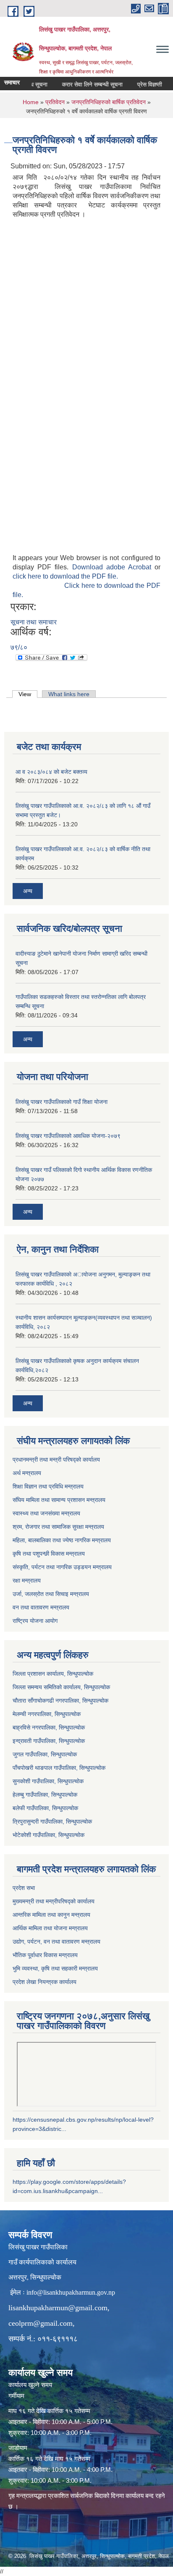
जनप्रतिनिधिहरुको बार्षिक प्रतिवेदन (109, 102)
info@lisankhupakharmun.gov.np (71, 2292)
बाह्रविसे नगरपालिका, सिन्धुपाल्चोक (49, 1727)
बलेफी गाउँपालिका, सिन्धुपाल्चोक (45, 1808)
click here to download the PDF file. (65, 576)
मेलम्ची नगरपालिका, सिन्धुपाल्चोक (47, 1714)
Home (31, 102)
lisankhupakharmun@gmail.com (58, 2308)
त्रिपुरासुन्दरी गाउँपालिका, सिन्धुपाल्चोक (52, 1821)
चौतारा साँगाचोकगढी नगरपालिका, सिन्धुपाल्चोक (60, 1701)
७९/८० (19, 647)
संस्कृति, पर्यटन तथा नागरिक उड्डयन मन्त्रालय (62, 1567)
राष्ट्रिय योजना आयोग (35, 1621)
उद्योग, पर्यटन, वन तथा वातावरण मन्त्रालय (56, 1942)
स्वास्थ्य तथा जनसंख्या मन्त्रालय (46, 1513)
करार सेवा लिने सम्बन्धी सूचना (82, 84)
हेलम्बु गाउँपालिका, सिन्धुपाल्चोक (45, 1795)
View (28, 694)
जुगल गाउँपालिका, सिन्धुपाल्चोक (45, 1754)
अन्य (28, 891)
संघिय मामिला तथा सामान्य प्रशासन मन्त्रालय (59, 1500)
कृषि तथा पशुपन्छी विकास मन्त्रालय (49, 1554)
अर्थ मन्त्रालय (27, 1473)
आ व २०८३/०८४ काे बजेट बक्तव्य (51, 772)
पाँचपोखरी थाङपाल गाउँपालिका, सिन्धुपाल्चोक (59, 1768)
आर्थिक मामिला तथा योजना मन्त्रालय (50, 1928)
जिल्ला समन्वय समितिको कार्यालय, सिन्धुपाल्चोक (61, 1687)
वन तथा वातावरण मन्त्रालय (41, 1607)
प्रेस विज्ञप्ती (140, 84)
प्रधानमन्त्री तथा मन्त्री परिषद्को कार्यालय (56, 1460)
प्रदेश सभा (24, 1888)
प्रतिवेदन (55, 102)
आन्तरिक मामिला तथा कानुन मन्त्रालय (51, 1915)
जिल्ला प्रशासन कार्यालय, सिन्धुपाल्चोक (53, 1674)
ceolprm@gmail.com (41, 2323)
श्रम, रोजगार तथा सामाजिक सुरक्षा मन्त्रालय (58, 1527)
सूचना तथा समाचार (34, 622)
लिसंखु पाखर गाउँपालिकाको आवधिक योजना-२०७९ (68, 1136)
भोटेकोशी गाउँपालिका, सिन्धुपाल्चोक (48, 1835)
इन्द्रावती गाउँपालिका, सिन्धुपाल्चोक (49, 1741)
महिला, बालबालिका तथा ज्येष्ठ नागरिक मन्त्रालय (62, 1540)
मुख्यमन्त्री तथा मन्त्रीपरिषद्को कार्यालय (54, 1901)
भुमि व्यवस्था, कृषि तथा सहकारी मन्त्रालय (55, 1968)
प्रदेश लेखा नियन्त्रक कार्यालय (45, 1982)
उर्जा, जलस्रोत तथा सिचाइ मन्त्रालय (51, 1594)
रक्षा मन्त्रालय (27, 1580)
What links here (69, 694)
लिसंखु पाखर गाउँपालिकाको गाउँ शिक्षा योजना (62, 1102)
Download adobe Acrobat (114, 567)
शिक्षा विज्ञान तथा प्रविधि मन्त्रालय (48, 1486)
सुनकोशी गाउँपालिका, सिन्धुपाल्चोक (48, 1781)
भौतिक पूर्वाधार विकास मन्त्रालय (45, 1955)
